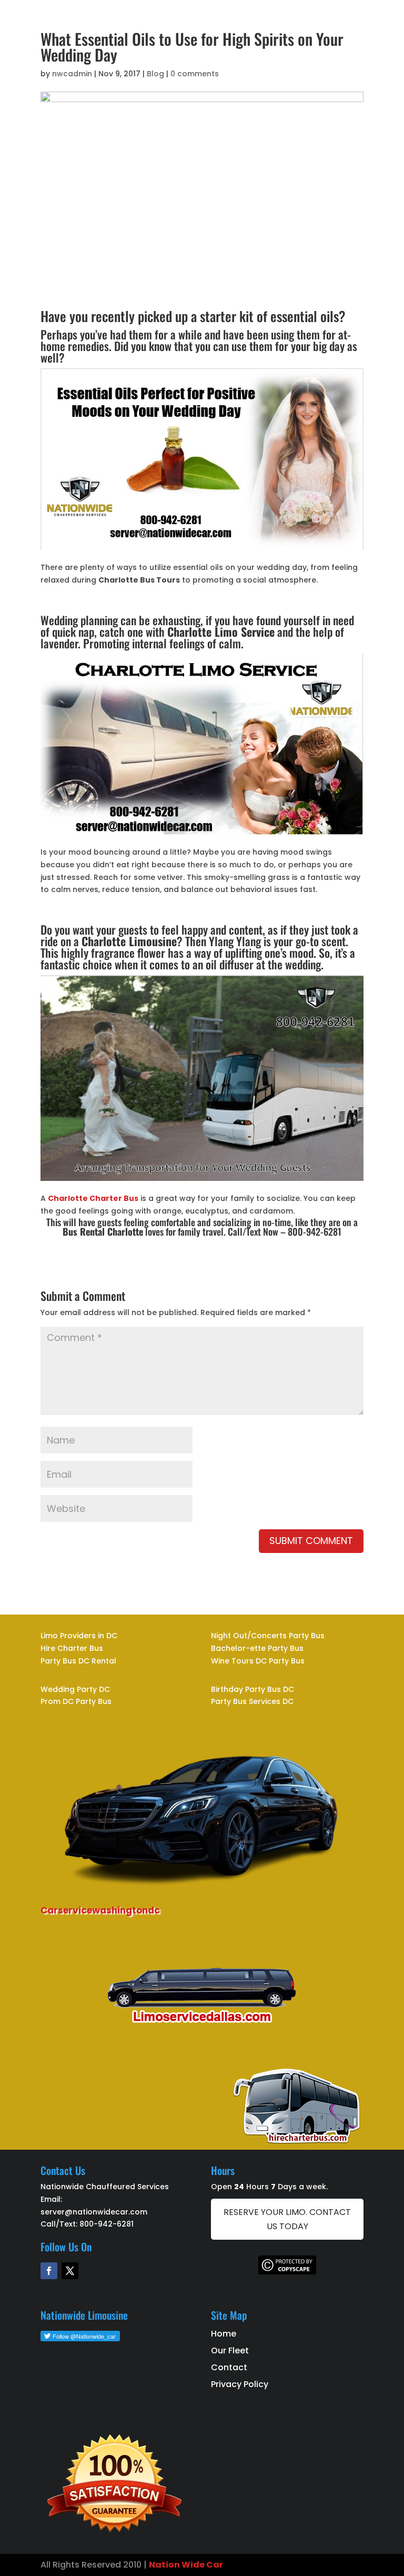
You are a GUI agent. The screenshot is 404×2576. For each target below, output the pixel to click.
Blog (155, 74)
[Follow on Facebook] (49, 2271)
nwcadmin (72, 74)
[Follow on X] (70, 2271)
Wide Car (201, 2565)
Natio (161, 2565)
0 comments (195, 74)
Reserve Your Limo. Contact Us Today (287, 2219)
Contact (229, 2367)
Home (224, 2334)
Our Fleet (230, 2351)
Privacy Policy (240, 2384)
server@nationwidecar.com (94, 2212)
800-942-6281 (107, 2224)
